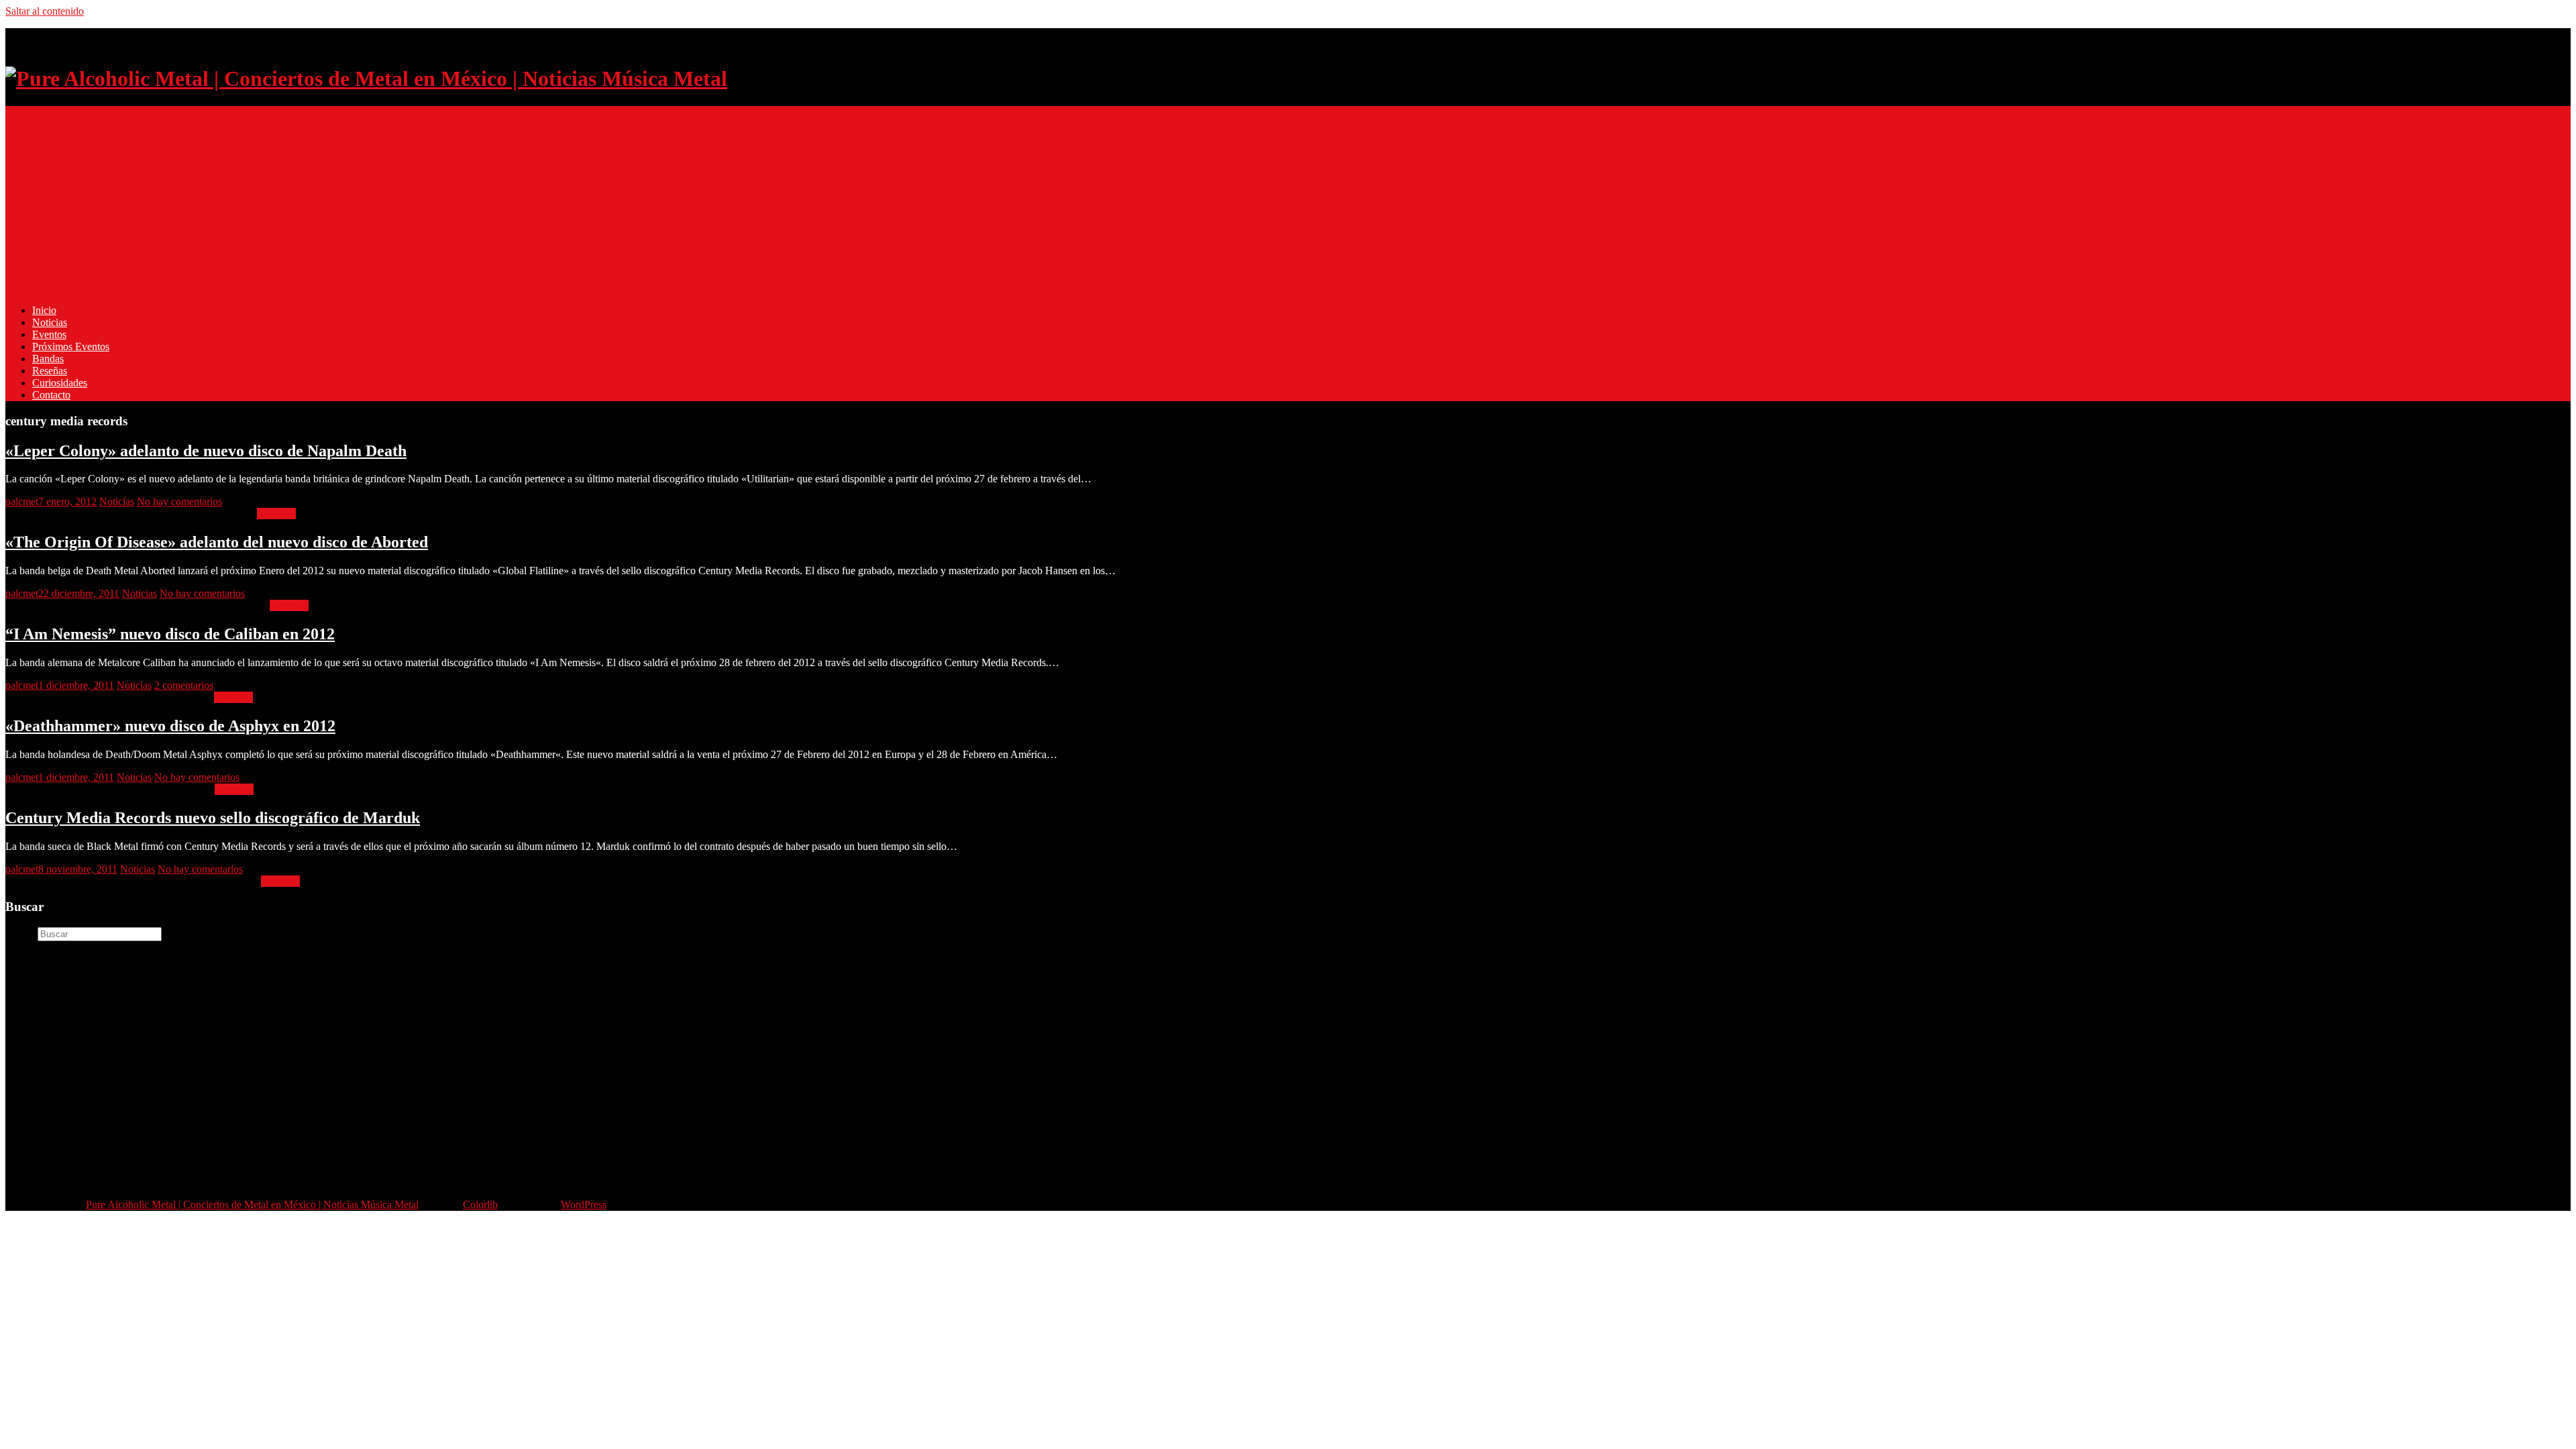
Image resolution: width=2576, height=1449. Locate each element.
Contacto (51, 395)
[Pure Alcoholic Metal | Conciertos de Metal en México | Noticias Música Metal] (366, 78)
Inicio (44, 310)
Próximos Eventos (71, 346)
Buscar (20, 933)
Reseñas (50, 371)
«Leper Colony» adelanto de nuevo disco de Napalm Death (206, 451)
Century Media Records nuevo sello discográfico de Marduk (213, 818)
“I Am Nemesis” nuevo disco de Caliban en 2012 (170, 634)
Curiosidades (60, 383)
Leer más (276, 514)
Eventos (49, 334)
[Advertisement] (408, 200)
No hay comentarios (179, 501)
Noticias (50, 322)
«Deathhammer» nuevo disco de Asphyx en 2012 (170, 726)
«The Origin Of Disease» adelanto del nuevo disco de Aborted (217, 542)
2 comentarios (184, 685)
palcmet (22, 501)
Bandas (48, 359)
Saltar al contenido (45, 11)
